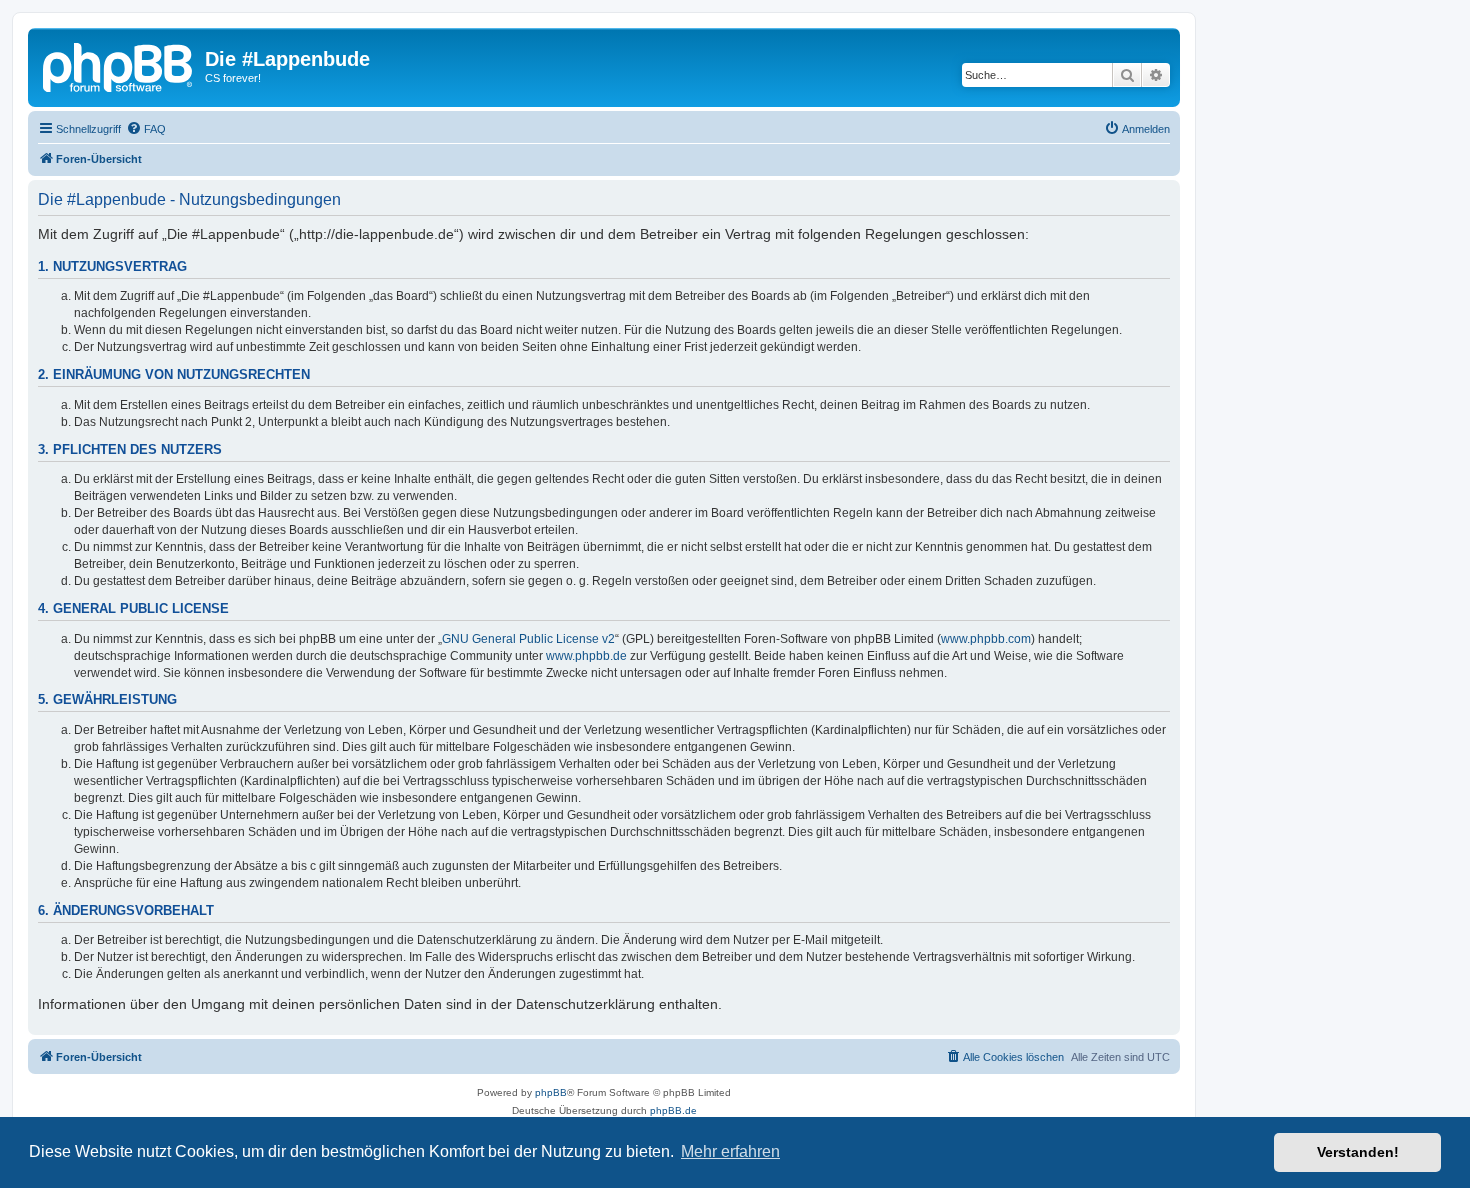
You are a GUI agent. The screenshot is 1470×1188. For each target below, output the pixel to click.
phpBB (551, 1092)
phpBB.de (673, 1110)
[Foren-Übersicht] (119, 65)
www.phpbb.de (586, 656)
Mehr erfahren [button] (730, 1151)
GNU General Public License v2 (528, 639)
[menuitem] (146, 129)
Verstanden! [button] (1358, 1152)
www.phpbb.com (986, 639)
